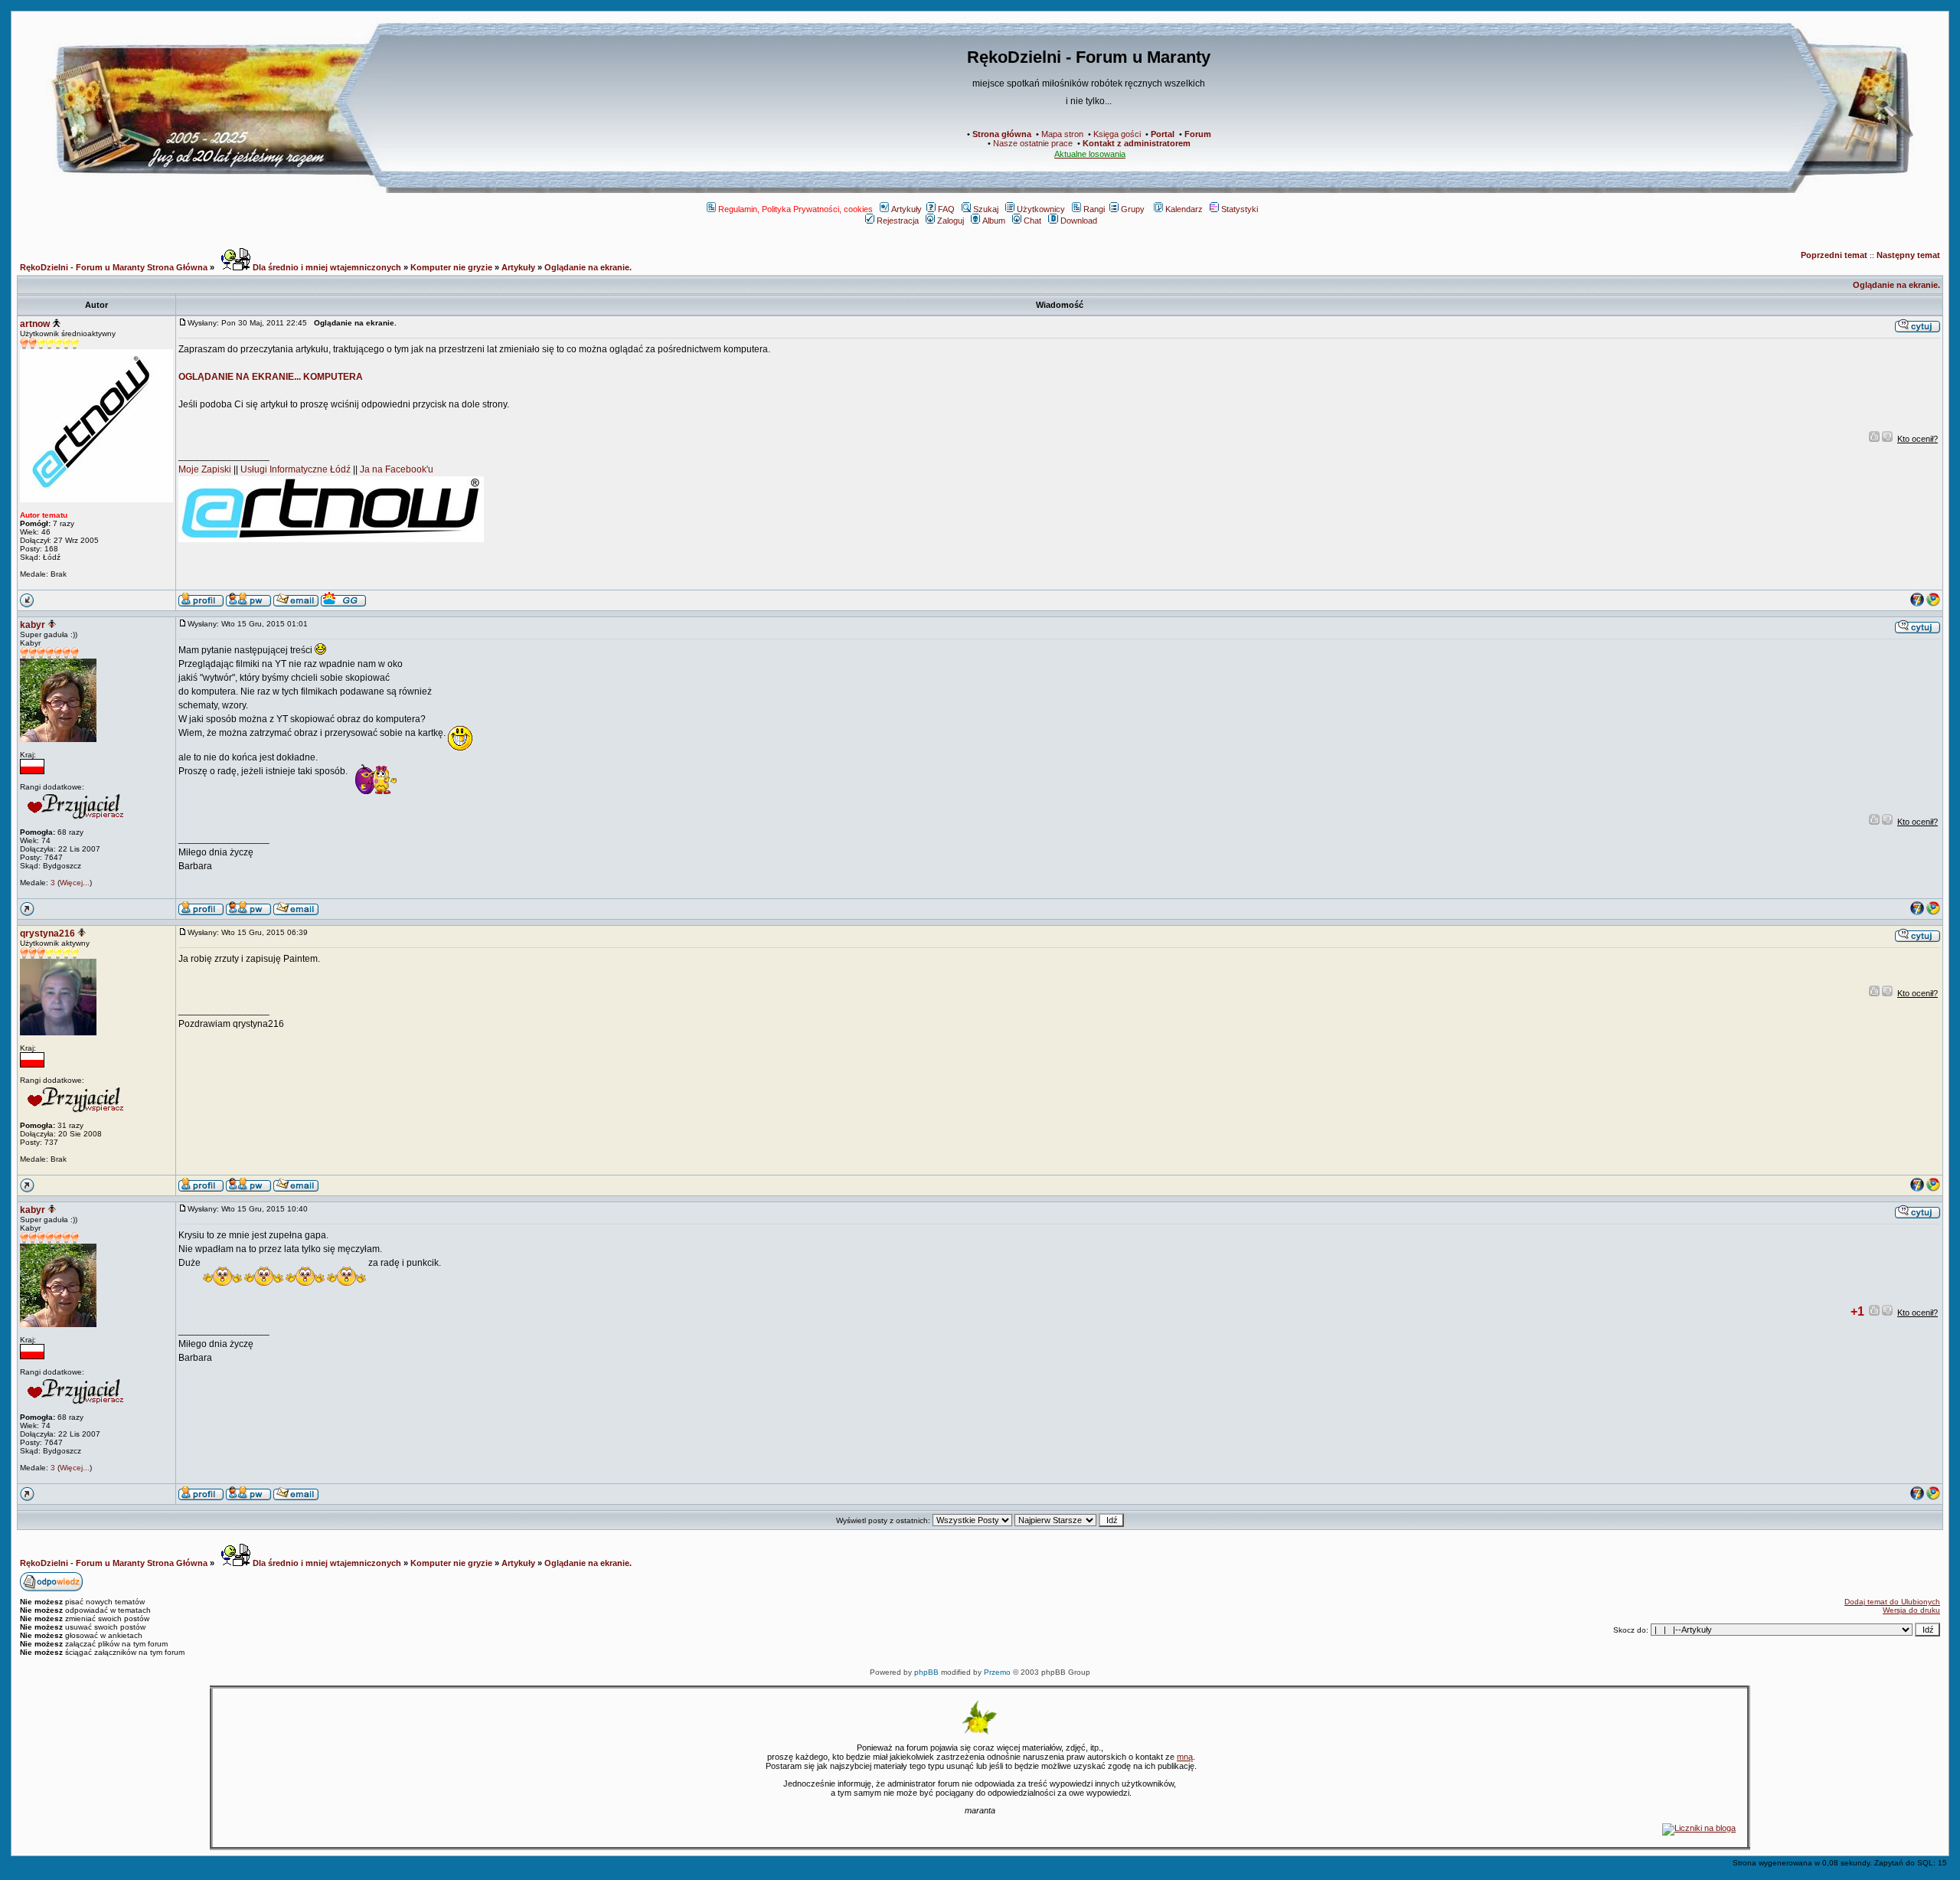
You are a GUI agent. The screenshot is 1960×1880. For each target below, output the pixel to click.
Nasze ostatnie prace (1033, 143)
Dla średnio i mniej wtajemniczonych (326, 267)
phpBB (926, 1672)
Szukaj (986, 209)
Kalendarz (1184, 209)
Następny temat (1908, 255)
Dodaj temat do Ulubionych (1892, 1602)
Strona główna (1002, 134)
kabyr (33, 625)
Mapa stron (1062, 134)
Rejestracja (898, 221)
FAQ (946, 209)
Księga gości (1117, 134)
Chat (1032, 221)
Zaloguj (951, 221)
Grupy (1133, 209)
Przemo (997, 1672)
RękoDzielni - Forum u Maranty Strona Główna (114, 267)
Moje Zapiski (205, 469)
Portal (1163, 134)
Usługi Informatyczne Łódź (296, 469)
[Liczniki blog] (1699, 1828)
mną (1185, 1757)
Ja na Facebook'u (397, 469)
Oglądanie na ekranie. (588, 267)
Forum (1198, 134)
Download (1079, 221)
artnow (35, 324)
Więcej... (75, 883)
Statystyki (1240, 209)
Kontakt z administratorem (1137, 143)
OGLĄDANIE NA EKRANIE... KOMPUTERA (271, 377)
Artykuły (906, 209)
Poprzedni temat (1834, 255)
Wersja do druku (1911, 1610)
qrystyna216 (47, 933)
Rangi (1094, 209)
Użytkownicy (1041, 209)
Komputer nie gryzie (451, 267)
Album (994, 221)
